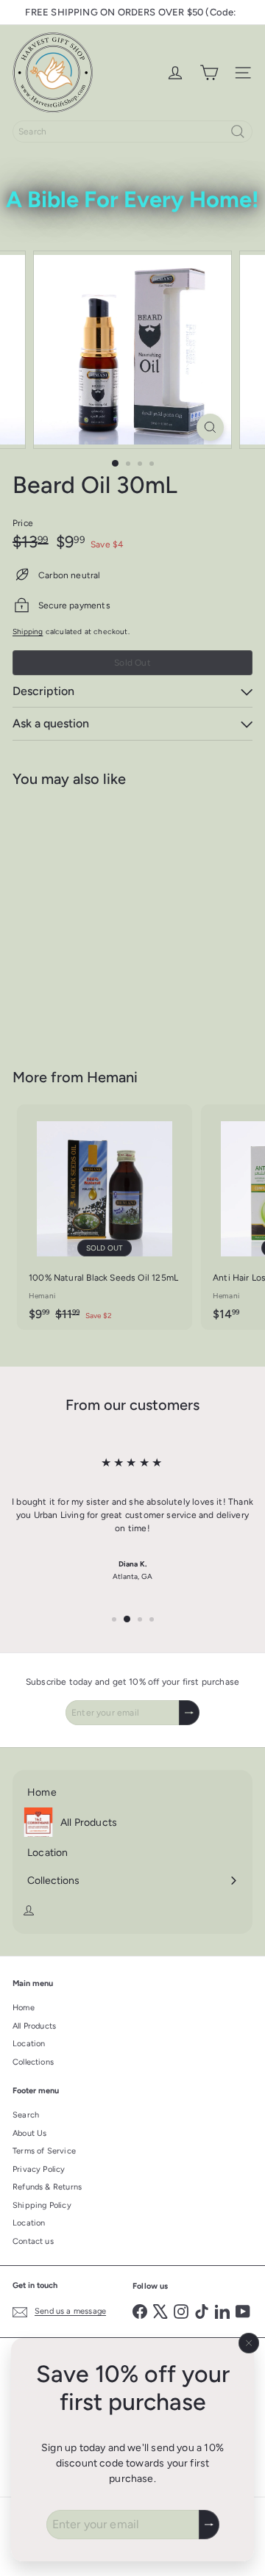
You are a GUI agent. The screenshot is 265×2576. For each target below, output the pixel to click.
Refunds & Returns (47, 2187)
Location (29, 2044)
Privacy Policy (39, 2169)
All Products (34, 2026)
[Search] (238, 132)
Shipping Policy (42, 2205)
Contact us (33, 2241)
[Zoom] (210, 427)
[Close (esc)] (249, 2343)
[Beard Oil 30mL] (105, 919)
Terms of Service (44, 2151)
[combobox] (132, 132)
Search (26, 2115)
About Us (29, 2133)
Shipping (28, 632)
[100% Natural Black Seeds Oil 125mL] (105, 1217)
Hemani (112, 1077)
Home (24, 2008)
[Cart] (209, 73)
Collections (33, 2062)
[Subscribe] (209, 2525)
